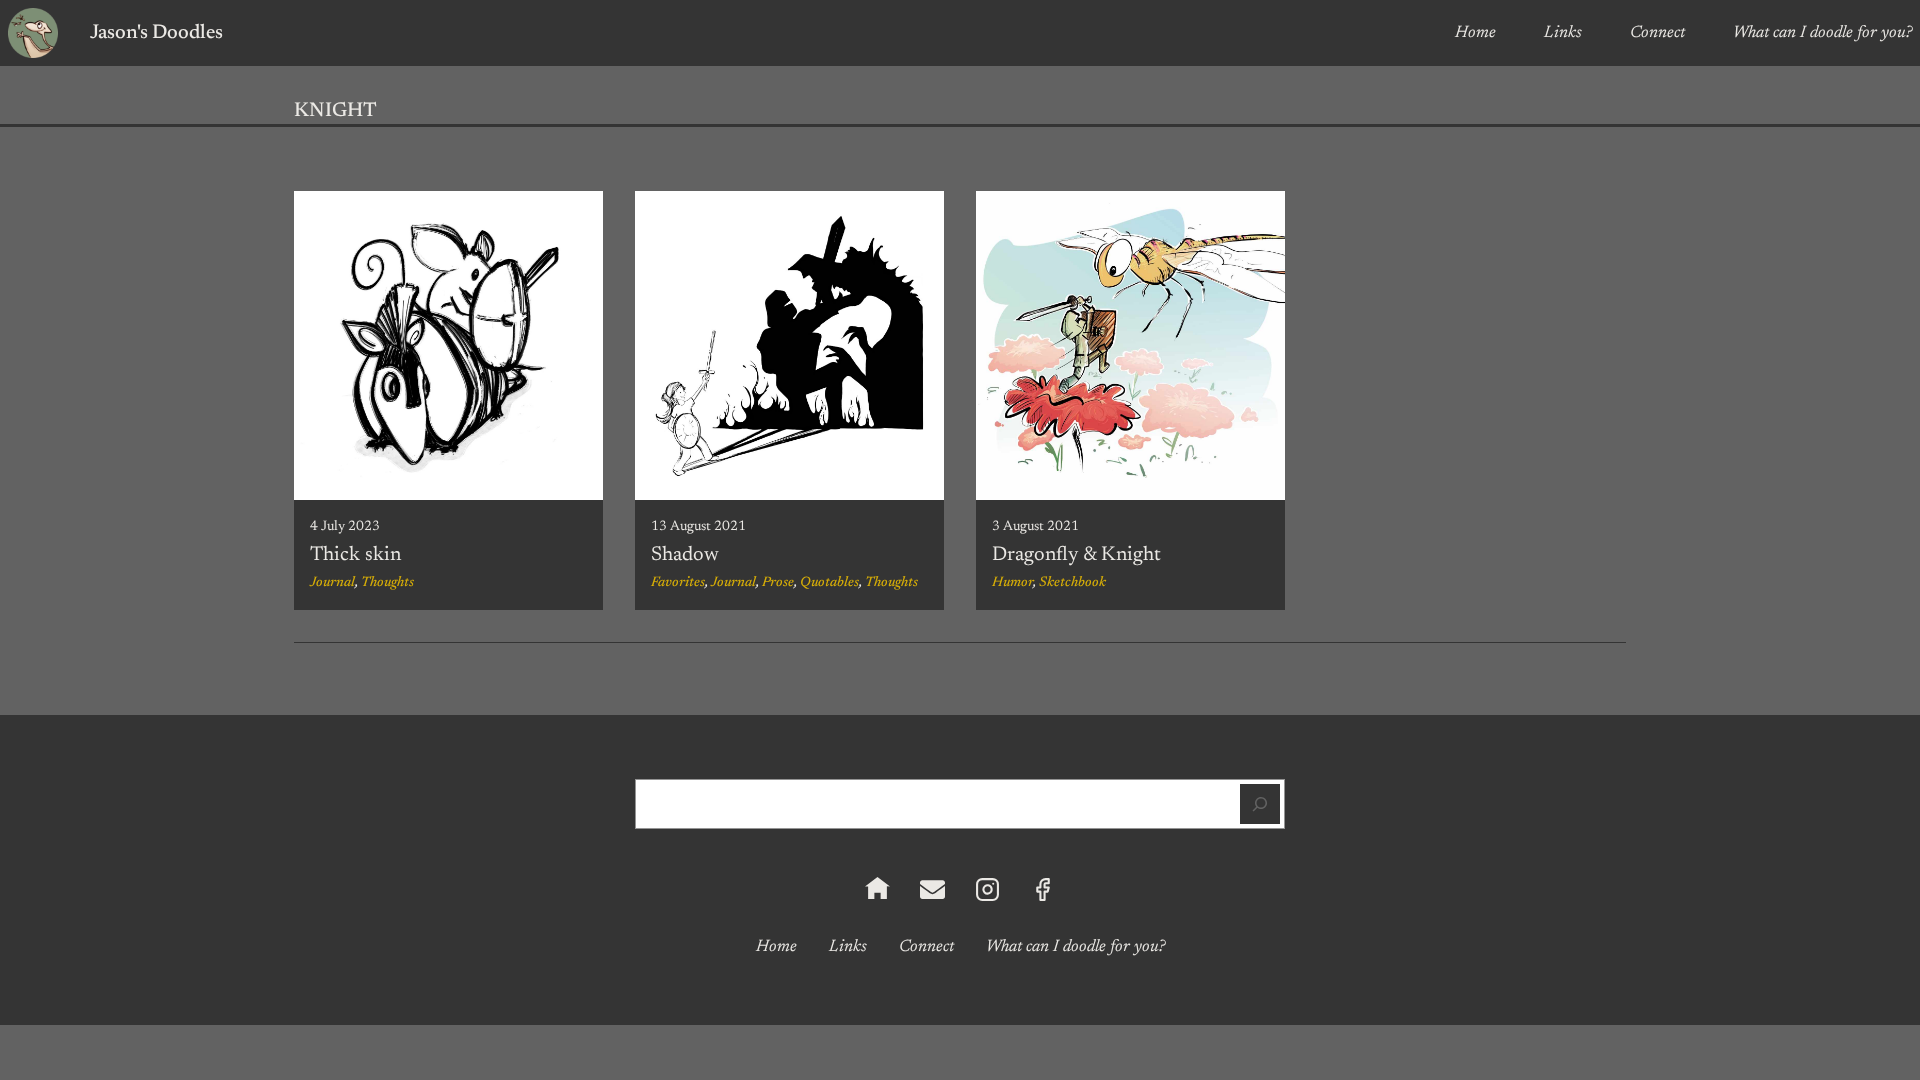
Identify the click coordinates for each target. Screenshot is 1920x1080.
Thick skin (355, 555)
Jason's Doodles (156, 33)
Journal (332, 583)
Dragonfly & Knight (1076, 555)
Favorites (678, 583)
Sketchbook (1072, 583)
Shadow (685, 555)
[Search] (1260, 804)
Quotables (829, 583)
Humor (1012, 583)
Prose (778, 583)
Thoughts (387, 583)
